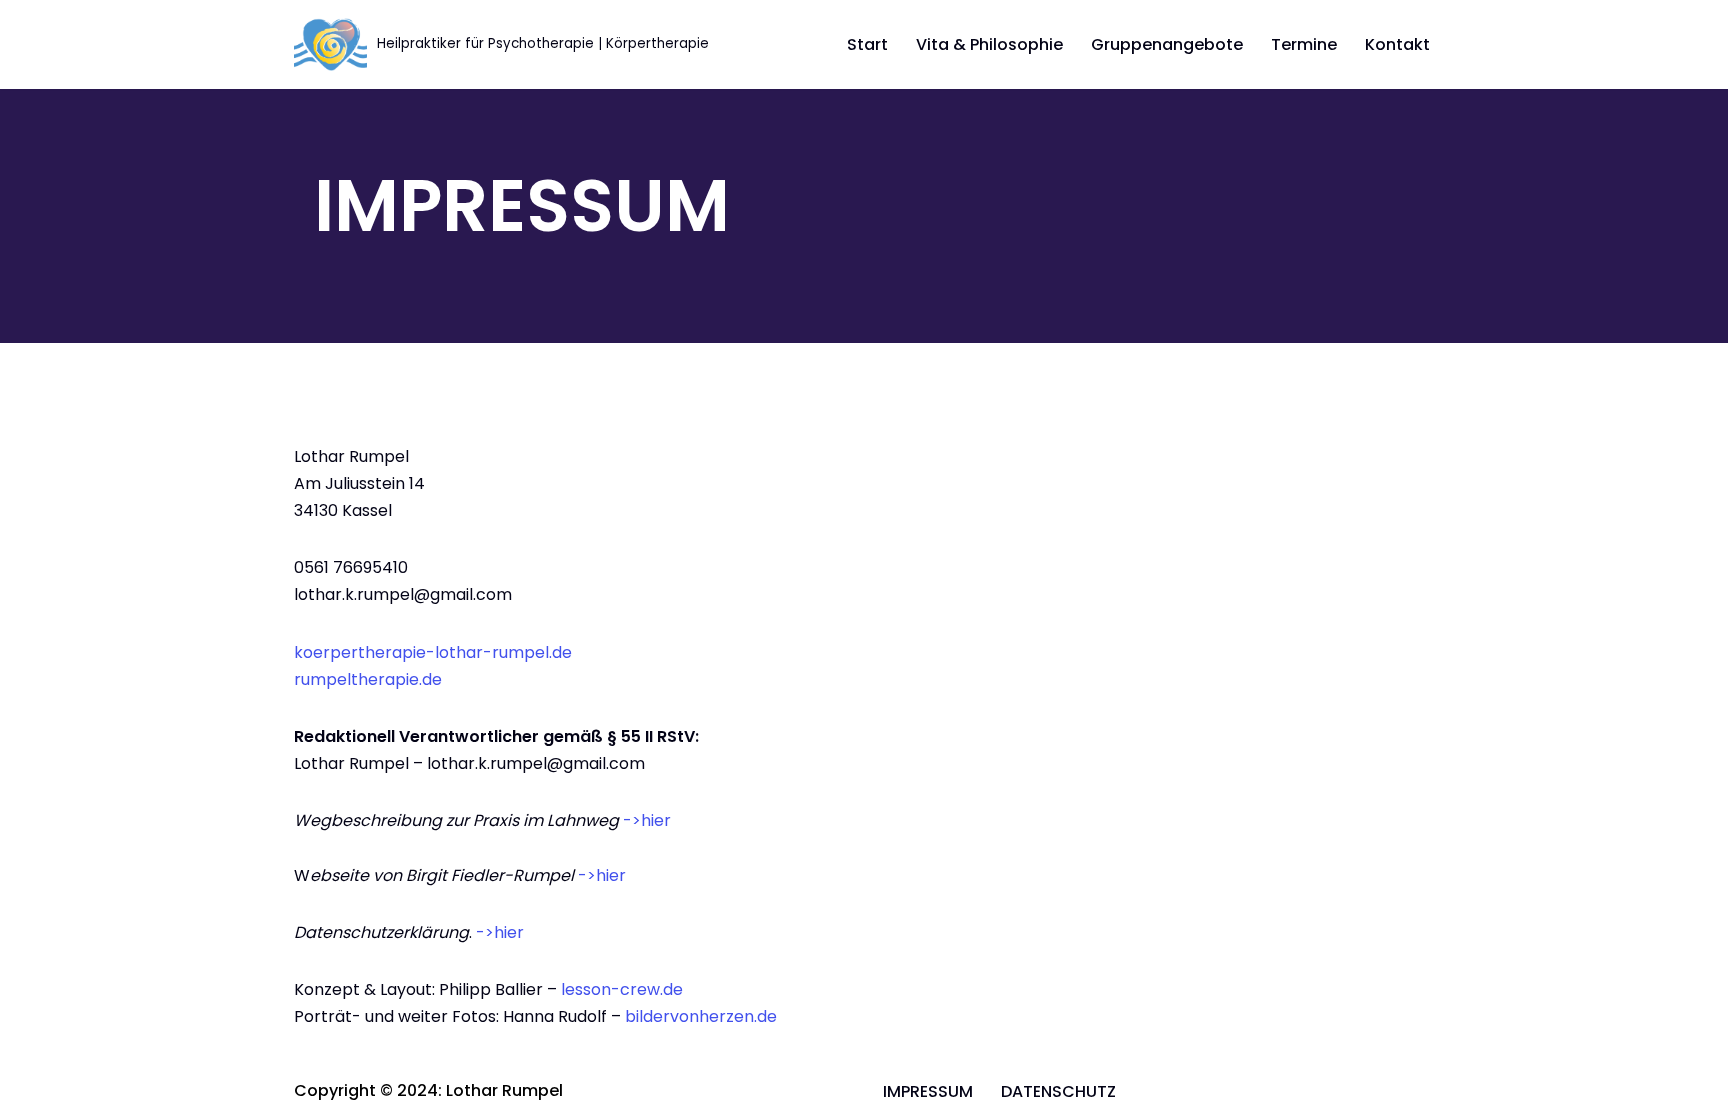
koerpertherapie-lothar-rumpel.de (433, 652)
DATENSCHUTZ (1058, 1091)
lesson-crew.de (622, 989)
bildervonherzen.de (701, 1016)
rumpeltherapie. (358, 679)
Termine (1304, 44)
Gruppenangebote (1167, 44)
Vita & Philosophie (989, 44)
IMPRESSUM (928, 1091)
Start (867, 44)
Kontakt (1397, 44)
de (432, 679)
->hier (647, 820)
